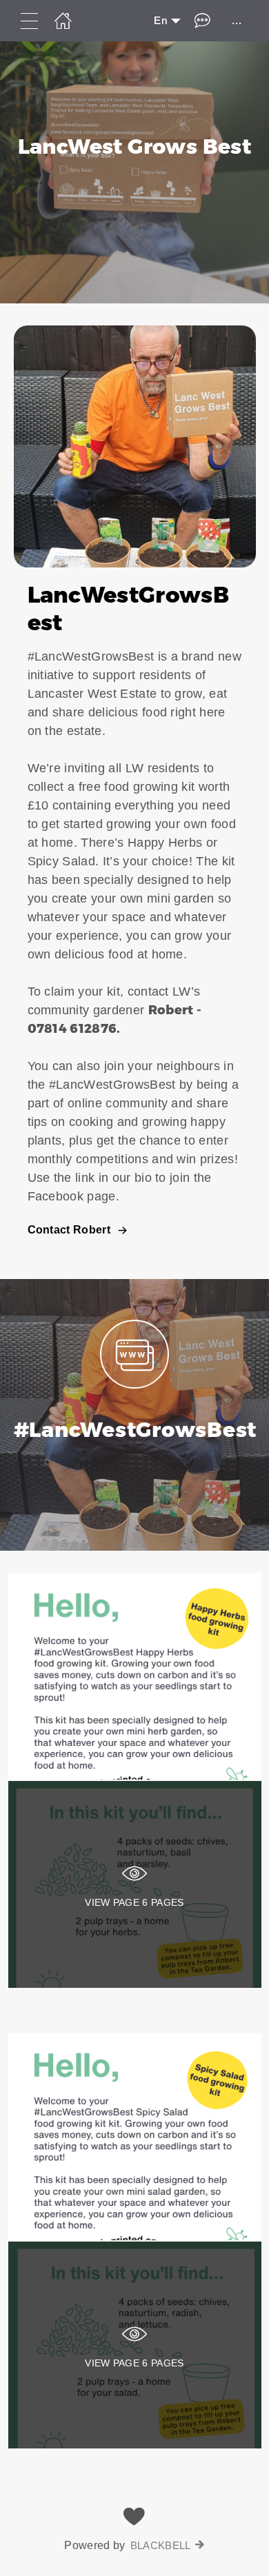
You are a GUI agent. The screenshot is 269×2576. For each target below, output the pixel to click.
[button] (134, 791)
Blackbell (161, 2545)
